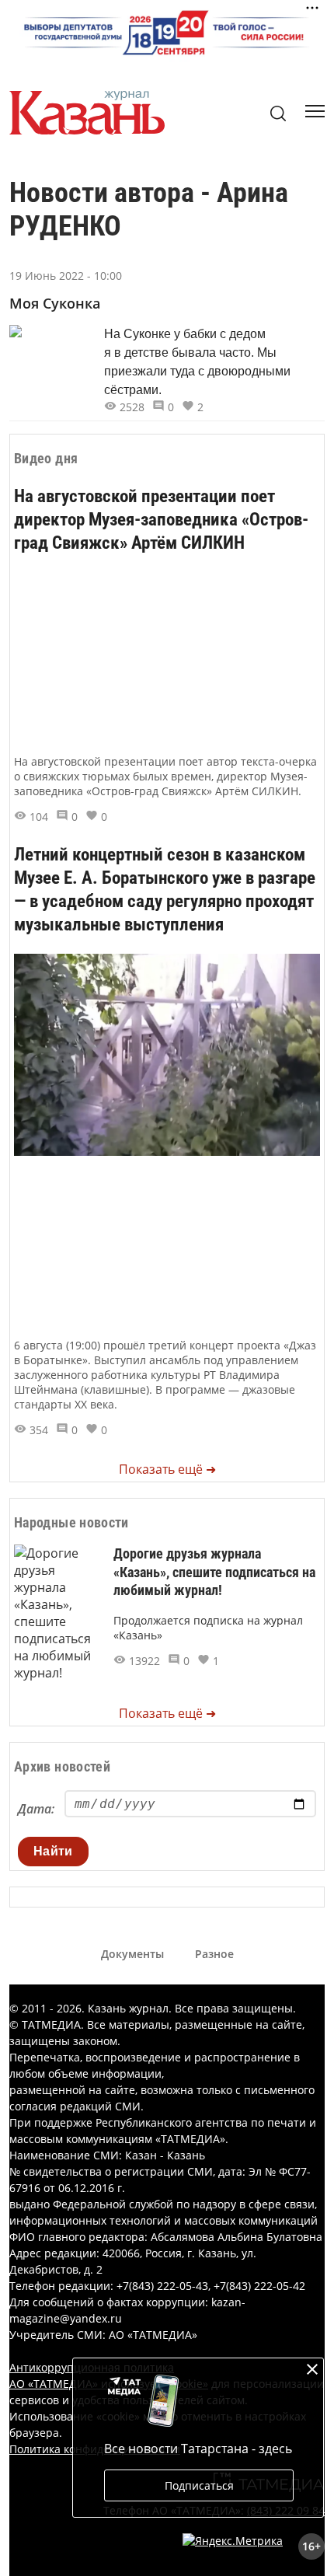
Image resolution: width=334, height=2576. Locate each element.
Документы (132, 1954)
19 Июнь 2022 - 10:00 (66, 276)
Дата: (36, 1809)
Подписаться (199, 2485)
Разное (214, 1954)
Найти (53, 1851)
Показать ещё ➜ (167, 1469)
